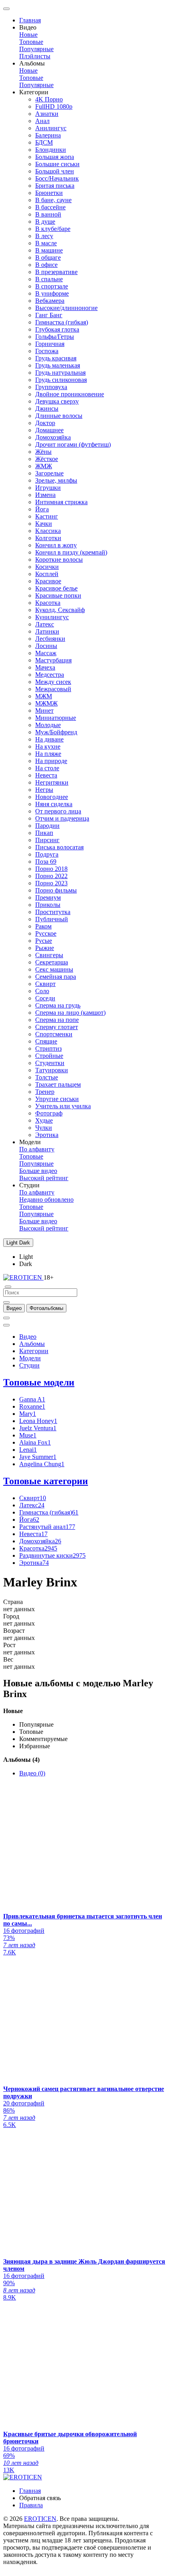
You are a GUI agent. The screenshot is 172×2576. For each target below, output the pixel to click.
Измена (45, 495)
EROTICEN (40, 2519)
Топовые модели (39, 1382)
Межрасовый (53, 689)
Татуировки (52, 1070)
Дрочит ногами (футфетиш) (73, 444)
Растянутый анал (47, 1527)
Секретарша (52, 962)
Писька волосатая (59, 847)
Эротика (47, 1135)
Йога (42, 509)
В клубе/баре (53, 229)
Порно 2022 (51, 876)
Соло (42, 991)
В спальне (49, 279)
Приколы (48, 905)
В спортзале (52, 286)
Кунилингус (52, 617)
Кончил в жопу (56, 545)
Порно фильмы (56, 890)
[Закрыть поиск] (8, 1287)
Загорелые (49, 473)
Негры (44, 790)
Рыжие (45, 948)
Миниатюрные (56, 718)
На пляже (48, 754)
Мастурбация (53, 660)
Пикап (44, 833)
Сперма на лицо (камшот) (70, 1013)
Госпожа (47, 351)
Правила (31, 2505)
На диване (49, 739)
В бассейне (50, 207)
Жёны (43, 452)
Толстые (47, 1077)
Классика (48, 531)
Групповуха (51, 387)
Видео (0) (32, 1773)
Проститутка (53, 912)
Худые (44, 1120)
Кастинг (47, 516)
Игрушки (48, 488)
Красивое (48, 581)
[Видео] (6, 1302)
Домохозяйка (53, 437)
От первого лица (58, 811)
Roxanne (32, 1406)
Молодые (48, 725)
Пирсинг (47, 840)
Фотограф (49, 1113)
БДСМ (44, 142)
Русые (44, 941)
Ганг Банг (49, 315)
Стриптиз (48, 1048)
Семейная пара (56, 977)
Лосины (46, 646)
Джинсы (47, 408)
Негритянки (52, 782)
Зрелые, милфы (56, 480)
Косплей (47, 574)
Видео (28, 1337)
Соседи (45, 998)
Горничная (50, 344)
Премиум (48, 897)
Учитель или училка (63, 1106)
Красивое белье (56, 588)
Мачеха (45, 667)
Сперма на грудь (58, 1005)
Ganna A (32, 1399)
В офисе (46, 265)
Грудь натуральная (60, 373)
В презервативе (56, 272)
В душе (45, 222)
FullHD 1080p (54, 106)
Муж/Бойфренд (56, 732)
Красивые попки (58, 595)
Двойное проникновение (70, 394)
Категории (34, 1351)
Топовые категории (46, 1481)
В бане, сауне (53, 200)
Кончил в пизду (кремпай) (71, 552)
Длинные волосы (59, 416)
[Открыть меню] (6, 9)
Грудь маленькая (58, 365)
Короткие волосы (59, 560)
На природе (51, 761)
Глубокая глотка (57, 329)
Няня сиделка (54, 804)
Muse (28, 1435)
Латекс (45, 624)
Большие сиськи (57, 164)
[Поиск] (6, 1318)
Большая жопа (55, 157)
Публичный (52, 919)
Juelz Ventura (38, 1428)
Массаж (46, 653)
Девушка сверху (57, 401)
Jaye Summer (38, 1457)
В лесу (44, 236)
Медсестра (50, 675)
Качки (44, 524)
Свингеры (49, 955)
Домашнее (49, 430)
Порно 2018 (51, 869)
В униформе (52, 293)
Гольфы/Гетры (55, 337)
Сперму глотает (57, 1027)
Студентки (50, 1063)
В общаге (48, 257)
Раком (43, 926)
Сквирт (45, 984)
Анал (42, 121)
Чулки (44, 1128)
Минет (44, 711)
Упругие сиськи (57, 1099)
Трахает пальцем (58, 1084)
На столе (47, 768)
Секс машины (54, 969)
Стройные (49, 1056)
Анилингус (51, 128)
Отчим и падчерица (62, 818)
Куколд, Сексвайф (60, 610)
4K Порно (49, 99)
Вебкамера (50, 301)
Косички (47, 567)
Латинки (47, 631)
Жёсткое (47, 459)
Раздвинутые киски (52, 1555)
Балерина (48, 135)
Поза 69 (46, 862)
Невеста (46, 775)
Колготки (48, 538)
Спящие (46, 1041)
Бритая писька (55, 186)
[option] (14, 1308)
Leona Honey (38, 1421)
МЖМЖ (46, 703)
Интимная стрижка (61, 502)
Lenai (28, 1450)
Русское (46, 933)
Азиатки (47, 114)
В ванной (48, 214)
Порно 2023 (51, 883)
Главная (30, 20)
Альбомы (32, 1344)
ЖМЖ (44, 466)
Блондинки (51, 150)
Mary (28, 1414)
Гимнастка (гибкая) (62, 322)
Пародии (47, 826)
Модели (30, 1358)
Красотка (48, 603)
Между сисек (53, 682)
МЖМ (44, 696)
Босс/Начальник (57, 178)
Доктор (45, 423)
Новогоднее (52, 797)
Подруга (47, 854)
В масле (46, 243)
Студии (29, 1365)
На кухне (48, 746)
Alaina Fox (35, 1442)
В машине (49, 250)
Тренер (45, 1092)
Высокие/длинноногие (66, 308)
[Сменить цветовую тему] (6, 1325)
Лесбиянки (50, 639)
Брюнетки (49, 193)
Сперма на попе (57, 1020)
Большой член (55, 171)
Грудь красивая (56, 358)
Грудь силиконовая (61, 380)
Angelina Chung (42, 1464)
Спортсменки (54, 1034)
